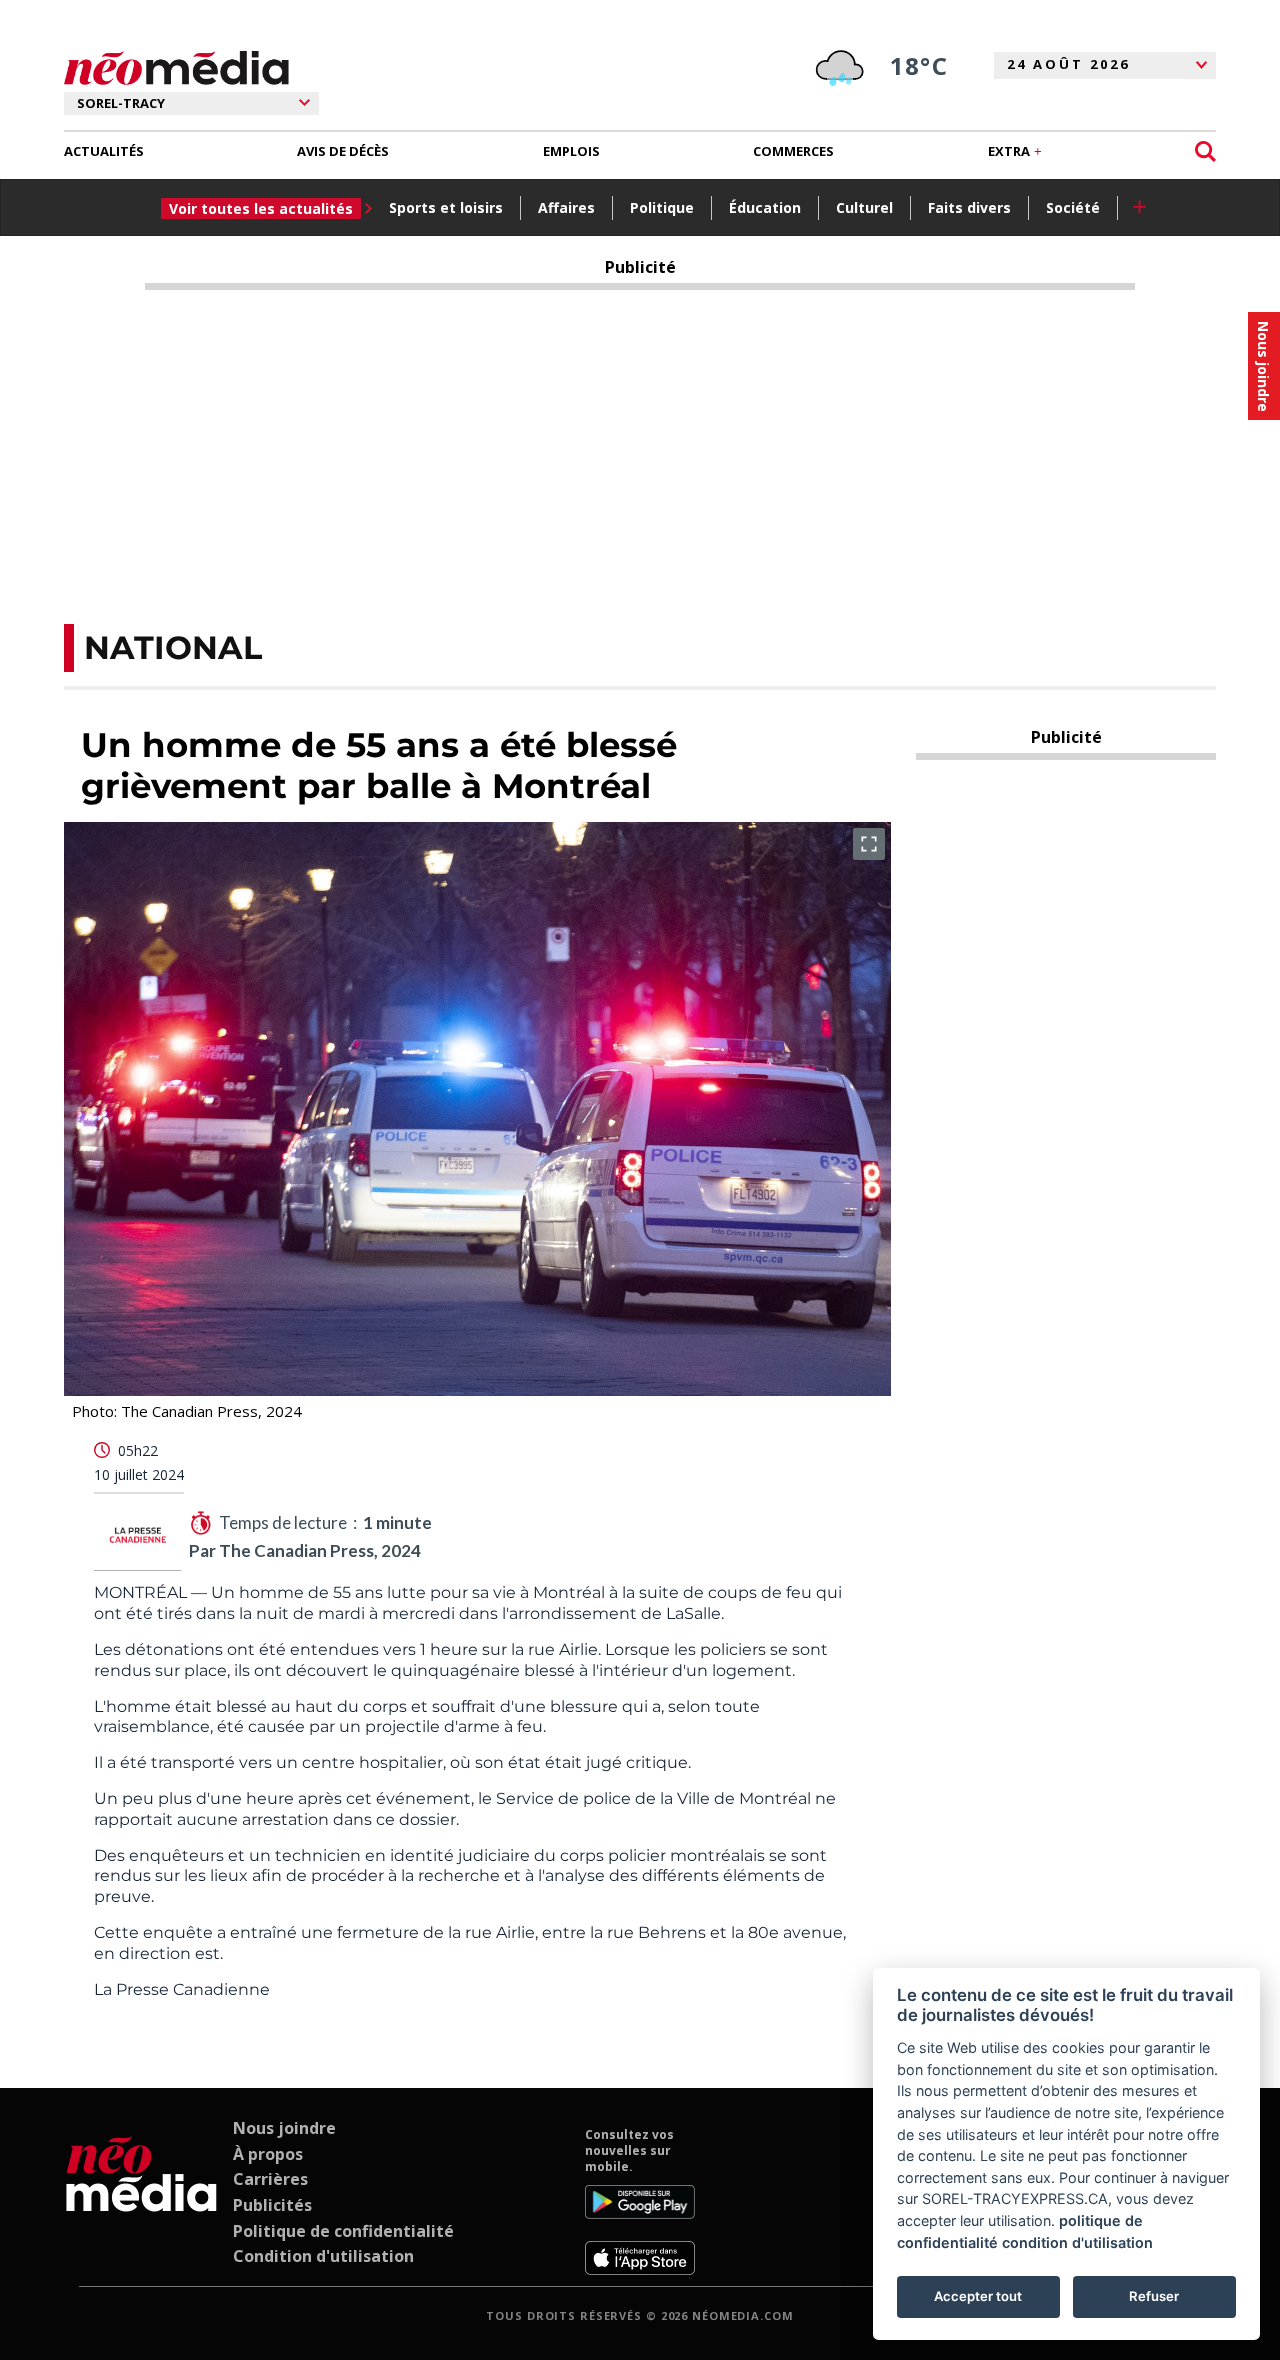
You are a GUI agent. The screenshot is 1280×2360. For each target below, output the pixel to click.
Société (1073, 207)
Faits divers (969, 207)
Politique (662, 207)
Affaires (566, 207)
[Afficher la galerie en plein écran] (869, 844)
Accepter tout (978, 2296)
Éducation (765, 207)
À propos (268, 2154)
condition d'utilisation (1077, 2242)
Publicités (272, 2205)
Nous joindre (284, 2128)
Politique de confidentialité (343, 2231)
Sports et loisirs (446, 207)
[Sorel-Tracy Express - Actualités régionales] (176, 68)
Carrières (270, 2179)
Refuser (1154, 2296)
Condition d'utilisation (323, 2256)
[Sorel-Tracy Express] (141, 2201)
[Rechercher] (1205, 151)
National (173, 647)
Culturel (864, 207)
